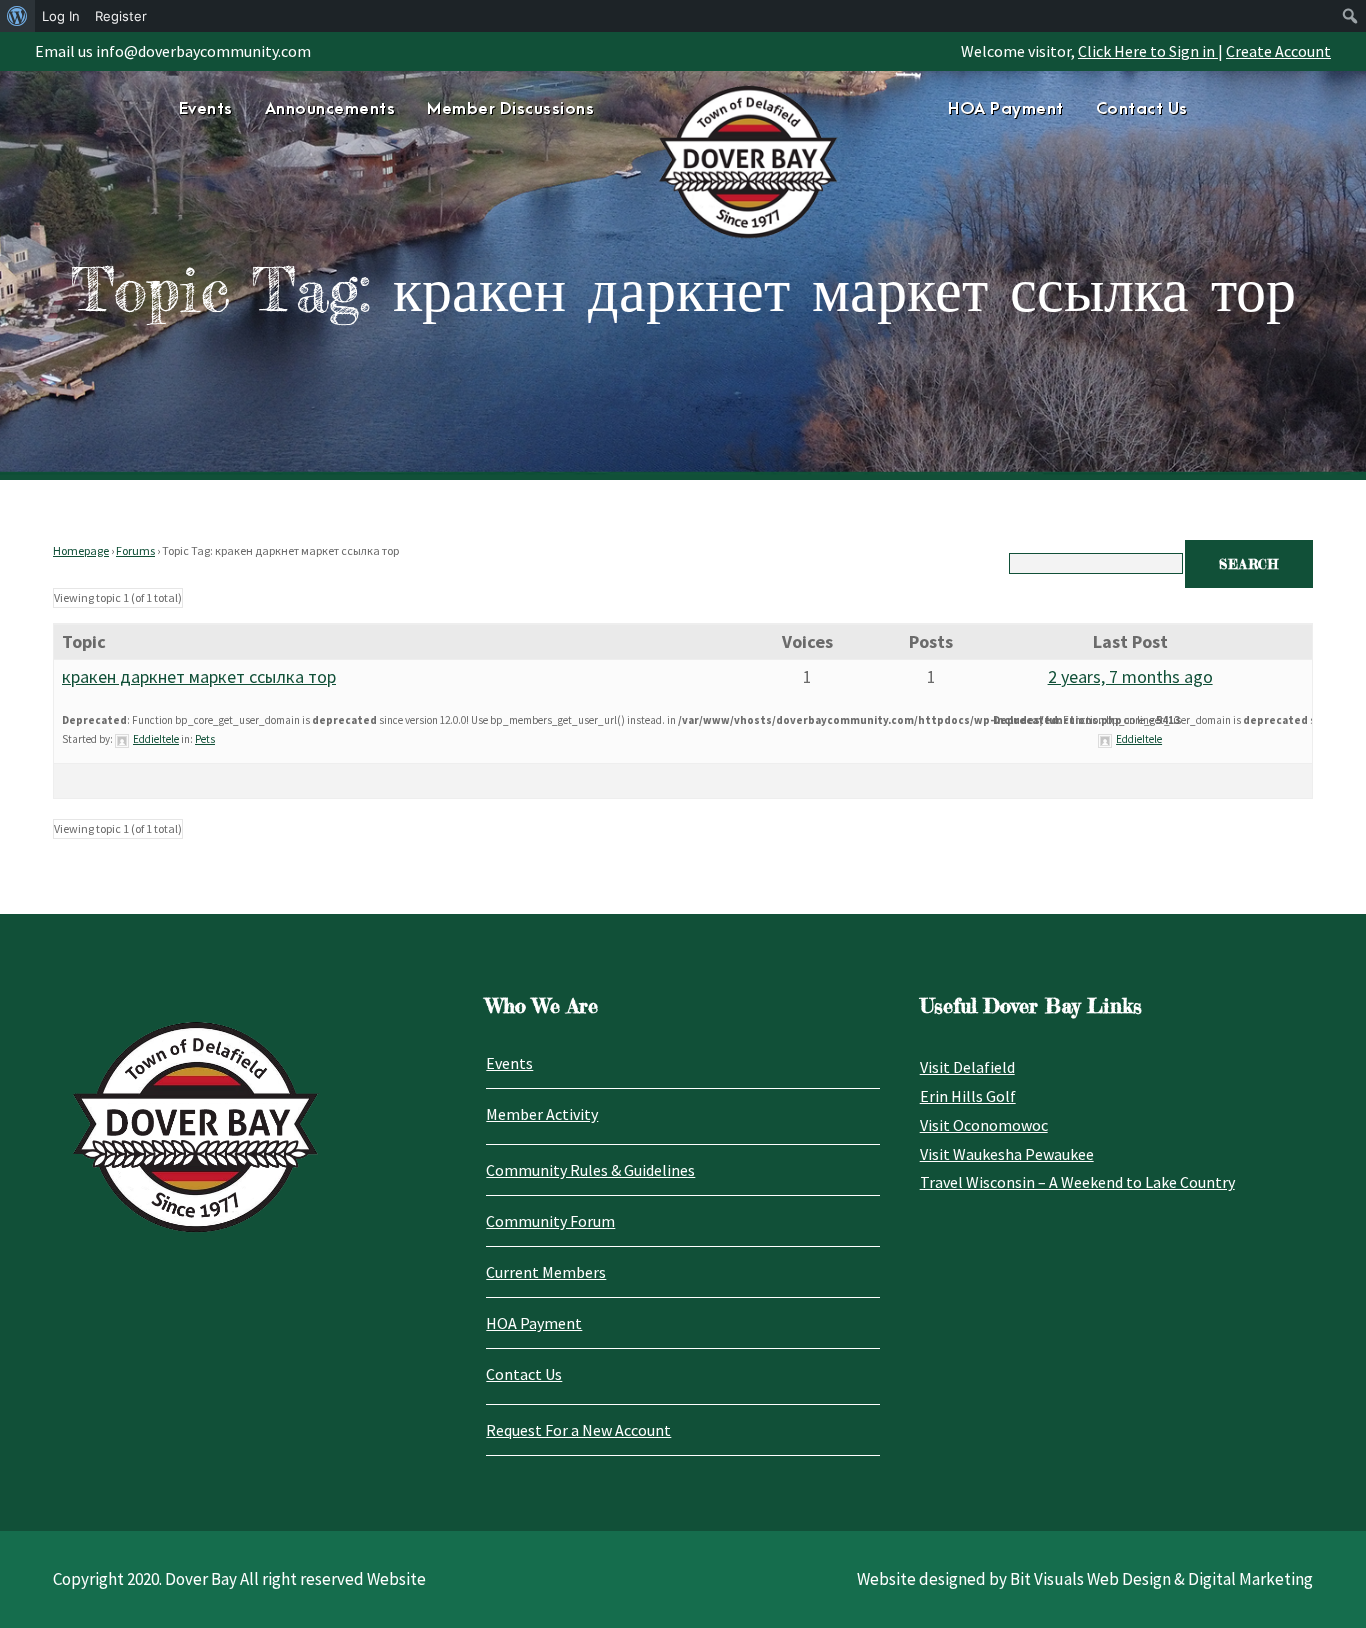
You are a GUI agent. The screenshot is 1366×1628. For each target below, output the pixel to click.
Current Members (546, 1272)
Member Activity (542, 1114)
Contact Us (1142, 109)
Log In (61, 16)
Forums (135, 550)
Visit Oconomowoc (984, 1125)
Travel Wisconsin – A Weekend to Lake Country (1077, 1182)
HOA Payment (1006, 109)
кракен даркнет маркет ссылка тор (199, 676)
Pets (205, 739)
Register (121, 16)
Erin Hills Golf (968, 1096)
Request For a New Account (578, 1430)
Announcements (330, 109)
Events (206, 109)
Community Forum (550, 1221)
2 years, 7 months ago (1130, 676)
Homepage (81, 550)
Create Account (1278, 51)
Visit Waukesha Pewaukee (1007, 1154)
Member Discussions (510, 109)
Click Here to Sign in (1148, 51)
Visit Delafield (967, 1067)
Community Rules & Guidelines (590, 1170)
